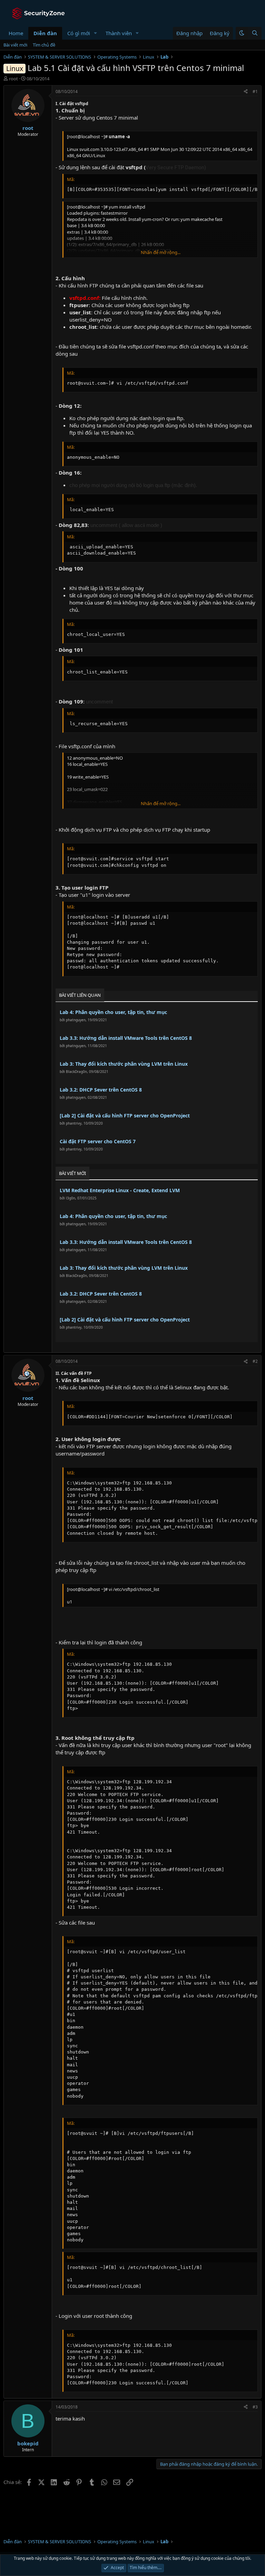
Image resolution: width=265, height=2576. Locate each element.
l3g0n (71, 1198)
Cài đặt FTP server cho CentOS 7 (98, 1141)
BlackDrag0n (76, 1072)
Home (16, 33)
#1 (255, 92)
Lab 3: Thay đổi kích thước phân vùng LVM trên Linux (124, 1064)
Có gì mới (79, 33)
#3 (255, 2407)
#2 (255, 1361)
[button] (96, 33)
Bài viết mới (15, 45)
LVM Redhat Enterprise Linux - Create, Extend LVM (120, 1190)
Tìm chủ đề (44, 45)
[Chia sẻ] (246, 92)
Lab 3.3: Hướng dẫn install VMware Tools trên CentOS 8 (126, 1038)
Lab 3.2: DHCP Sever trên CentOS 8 (101, 1090)
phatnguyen (76, 1020)
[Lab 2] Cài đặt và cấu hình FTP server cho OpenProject (125, 1115)
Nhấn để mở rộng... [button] (161, 252)
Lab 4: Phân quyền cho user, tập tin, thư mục (113, 1012)
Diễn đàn (45, 33)
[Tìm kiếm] (255, 33)
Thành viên (119, 33)
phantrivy (74, 1123)
